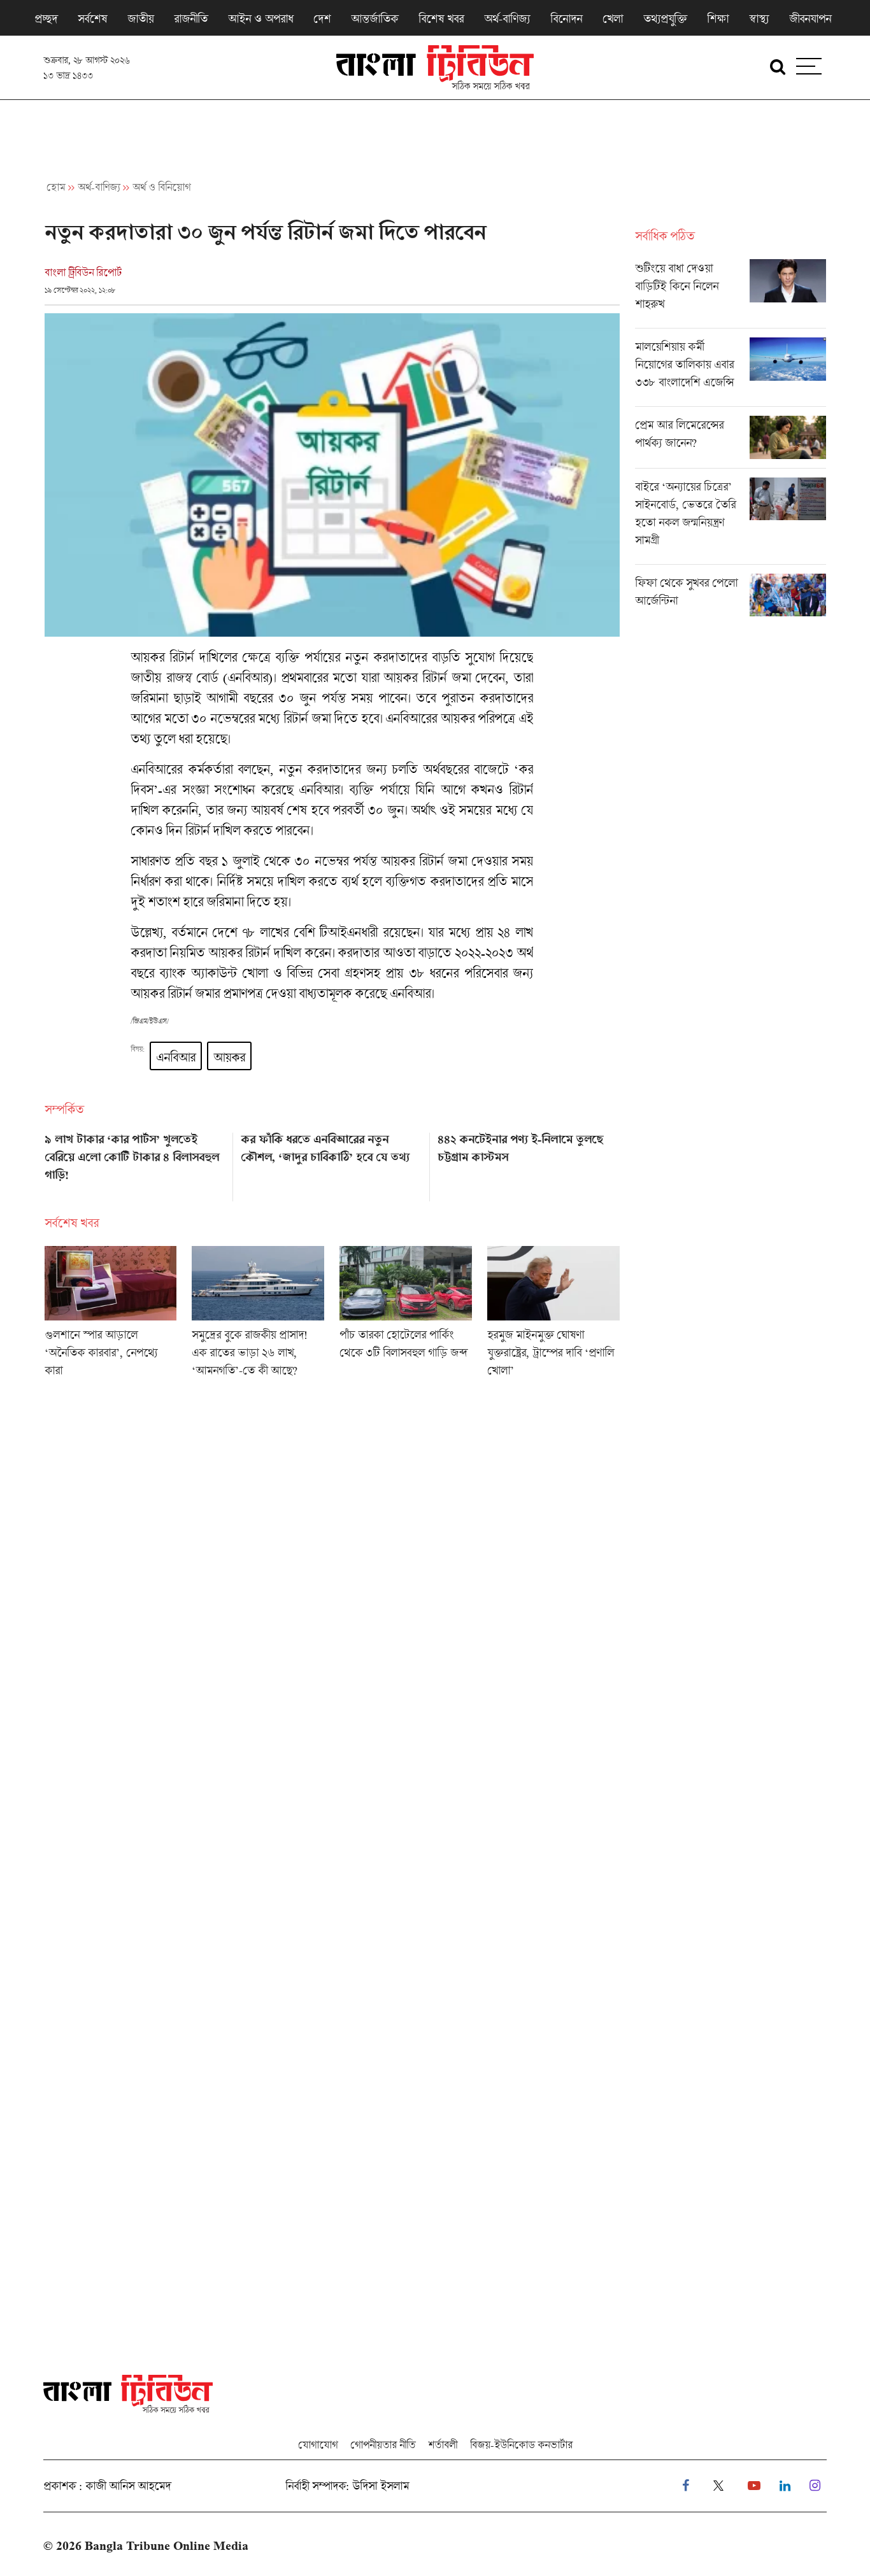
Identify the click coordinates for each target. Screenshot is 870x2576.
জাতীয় (140, 18)
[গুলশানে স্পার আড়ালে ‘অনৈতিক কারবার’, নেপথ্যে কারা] (111, 1316)
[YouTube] (754, 2486)
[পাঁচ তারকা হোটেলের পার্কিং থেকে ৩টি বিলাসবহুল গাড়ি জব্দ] (406, 1316)
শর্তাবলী (443, 2445)
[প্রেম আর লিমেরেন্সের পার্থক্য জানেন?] (731, 442)
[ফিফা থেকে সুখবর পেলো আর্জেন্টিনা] (731, 595)
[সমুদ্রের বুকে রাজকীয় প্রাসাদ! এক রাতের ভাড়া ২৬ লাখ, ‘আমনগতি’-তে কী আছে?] (258, 1316)
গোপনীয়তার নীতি (383, 2445)
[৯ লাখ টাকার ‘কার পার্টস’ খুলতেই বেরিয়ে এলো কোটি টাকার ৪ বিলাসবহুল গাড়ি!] (135, 1163)
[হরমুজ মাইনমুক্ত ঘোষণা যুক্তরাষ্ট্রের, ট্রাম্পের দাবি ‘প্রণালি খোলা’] (553, 1316)
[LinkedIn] (785, 2486)
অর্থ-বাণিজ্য (507, 18)
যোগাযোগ (318, 2445)
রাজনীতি (191, 18)
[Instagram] (815, 2486)
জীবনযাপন (810, 18)
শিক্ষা (718, 18)
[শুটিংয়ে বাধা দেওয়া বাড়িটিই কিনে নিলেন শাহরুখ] (731, 294)
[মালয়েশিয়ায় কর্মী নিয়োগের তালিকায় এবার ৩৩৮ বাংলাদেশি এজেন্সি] (731, 372)
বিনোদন (566, 18)
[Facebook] (686, 2486)
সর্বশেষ (92, 18)
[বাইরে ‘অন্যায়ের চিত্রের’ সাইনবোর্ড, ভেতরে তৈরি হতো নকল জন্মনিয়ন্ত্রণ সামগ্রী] (731, 521)
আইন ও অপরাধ (260, 18)
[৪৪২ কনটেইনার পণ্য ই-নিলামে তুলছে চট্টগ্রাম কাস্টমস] (528, 1163)
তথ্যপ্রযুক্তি (665, 18)
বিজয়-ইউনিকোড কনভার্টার (521, 2445)
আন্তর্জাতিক (374, 18)
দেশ (322, 18)
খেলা (613, 18)
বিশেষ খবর (441, 18)
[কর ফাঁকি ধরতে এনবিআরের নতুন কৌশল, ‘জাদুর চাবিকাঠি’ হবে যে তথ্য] (332, 1163)
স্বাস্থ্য (759, 18)
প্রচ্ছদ (46, 18)
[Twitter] (718, 2486)
